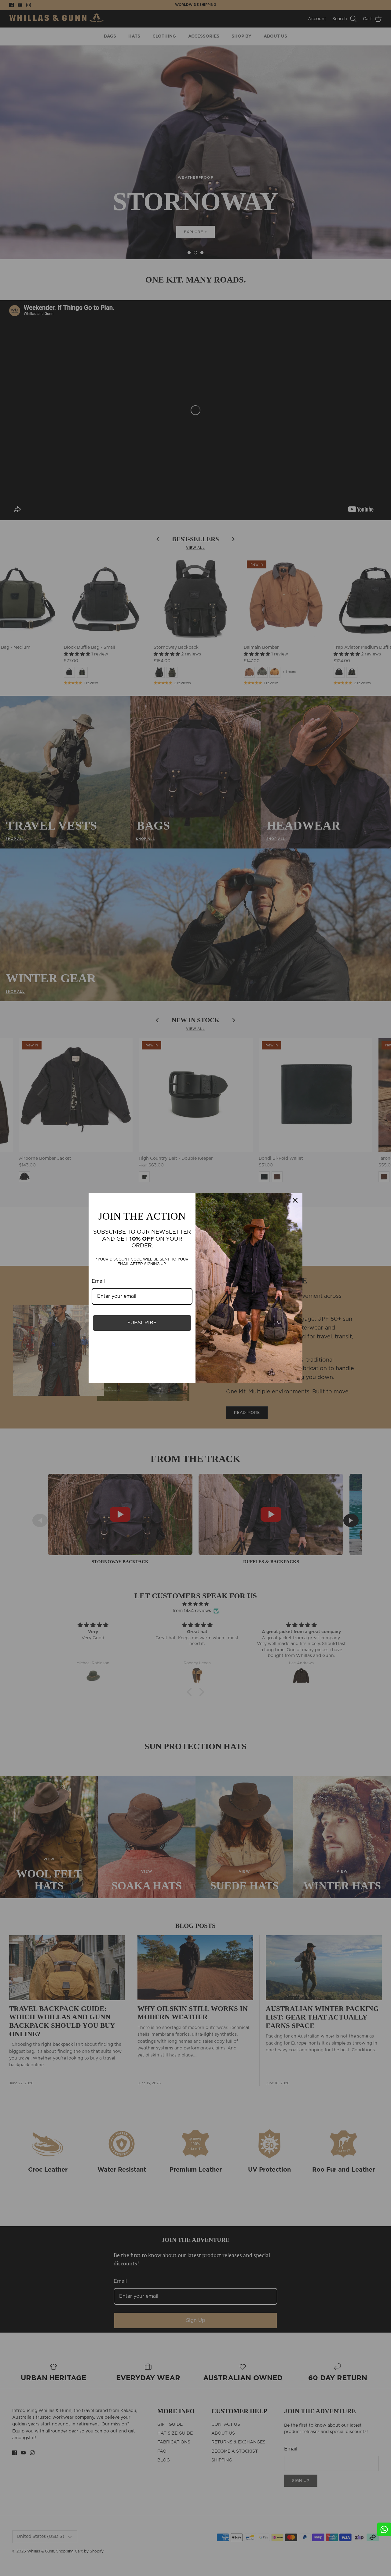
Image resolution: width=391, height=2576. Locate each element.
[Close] (295, 1200)
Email (98, 1281)
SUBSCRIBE (142, 1323)
